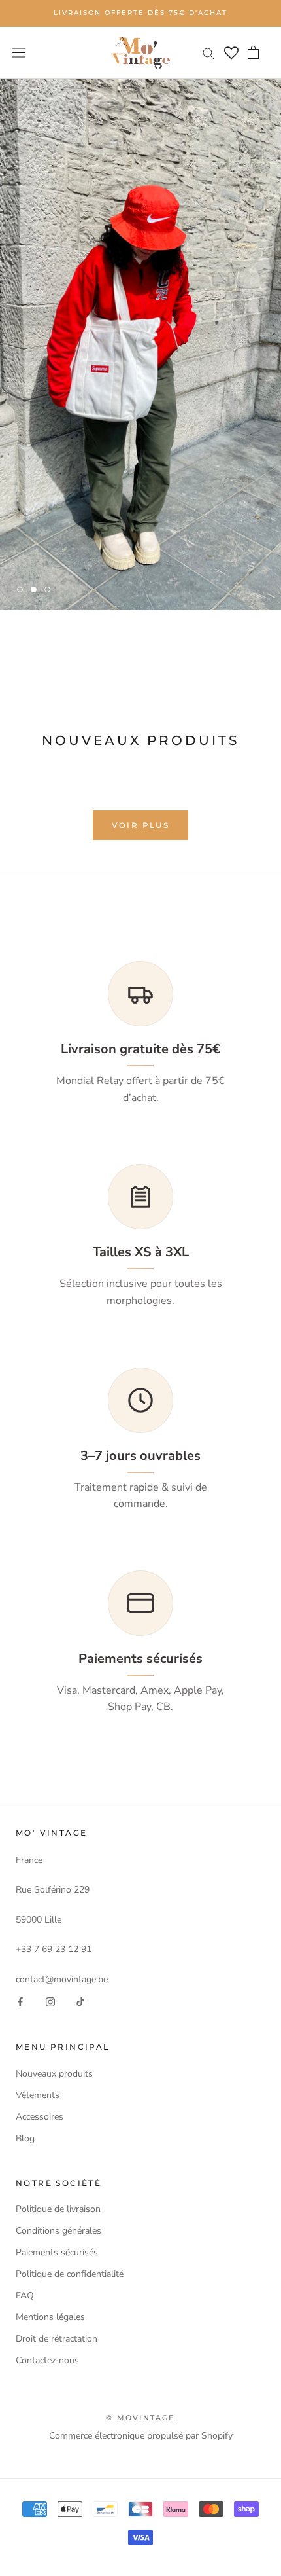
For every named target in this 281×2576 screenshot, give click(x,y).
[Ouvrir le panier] (253, 52)
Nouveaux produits (54, 2074)
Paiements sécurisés (57, 2252)
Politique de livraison (58, 2209)
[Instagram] (50, 2002)
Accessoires (40, 2117)
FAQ (25, 2295)
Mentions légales (50, 2317)
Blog (25, 2138)
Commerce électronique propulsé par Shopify (141, 2436)
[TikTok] (80, 2002)
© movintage (140, 2418)
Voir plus (141, 825)
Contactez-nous (47, 2360)
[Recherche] (208, 53)
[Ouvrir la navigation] (18, 53)
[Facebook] (20, 2002)
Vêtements (38, 2095)
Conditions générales (58, 2231)
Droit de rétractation (57, 2339)
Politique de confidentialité (70, 2274)
